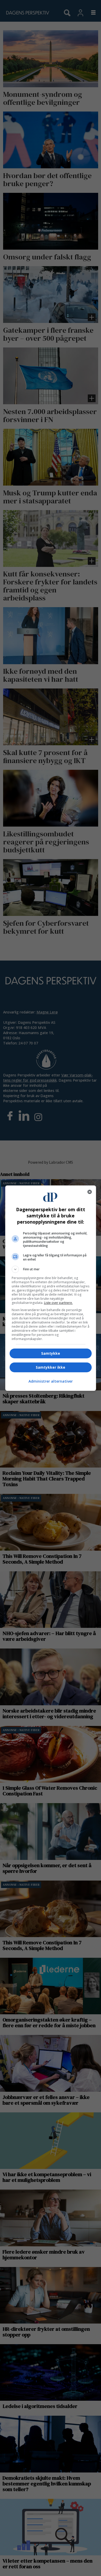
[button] (51, 1269)
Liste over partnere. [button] (58, 1303)
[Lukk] (90, 1192)
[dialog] (51, 1288)
